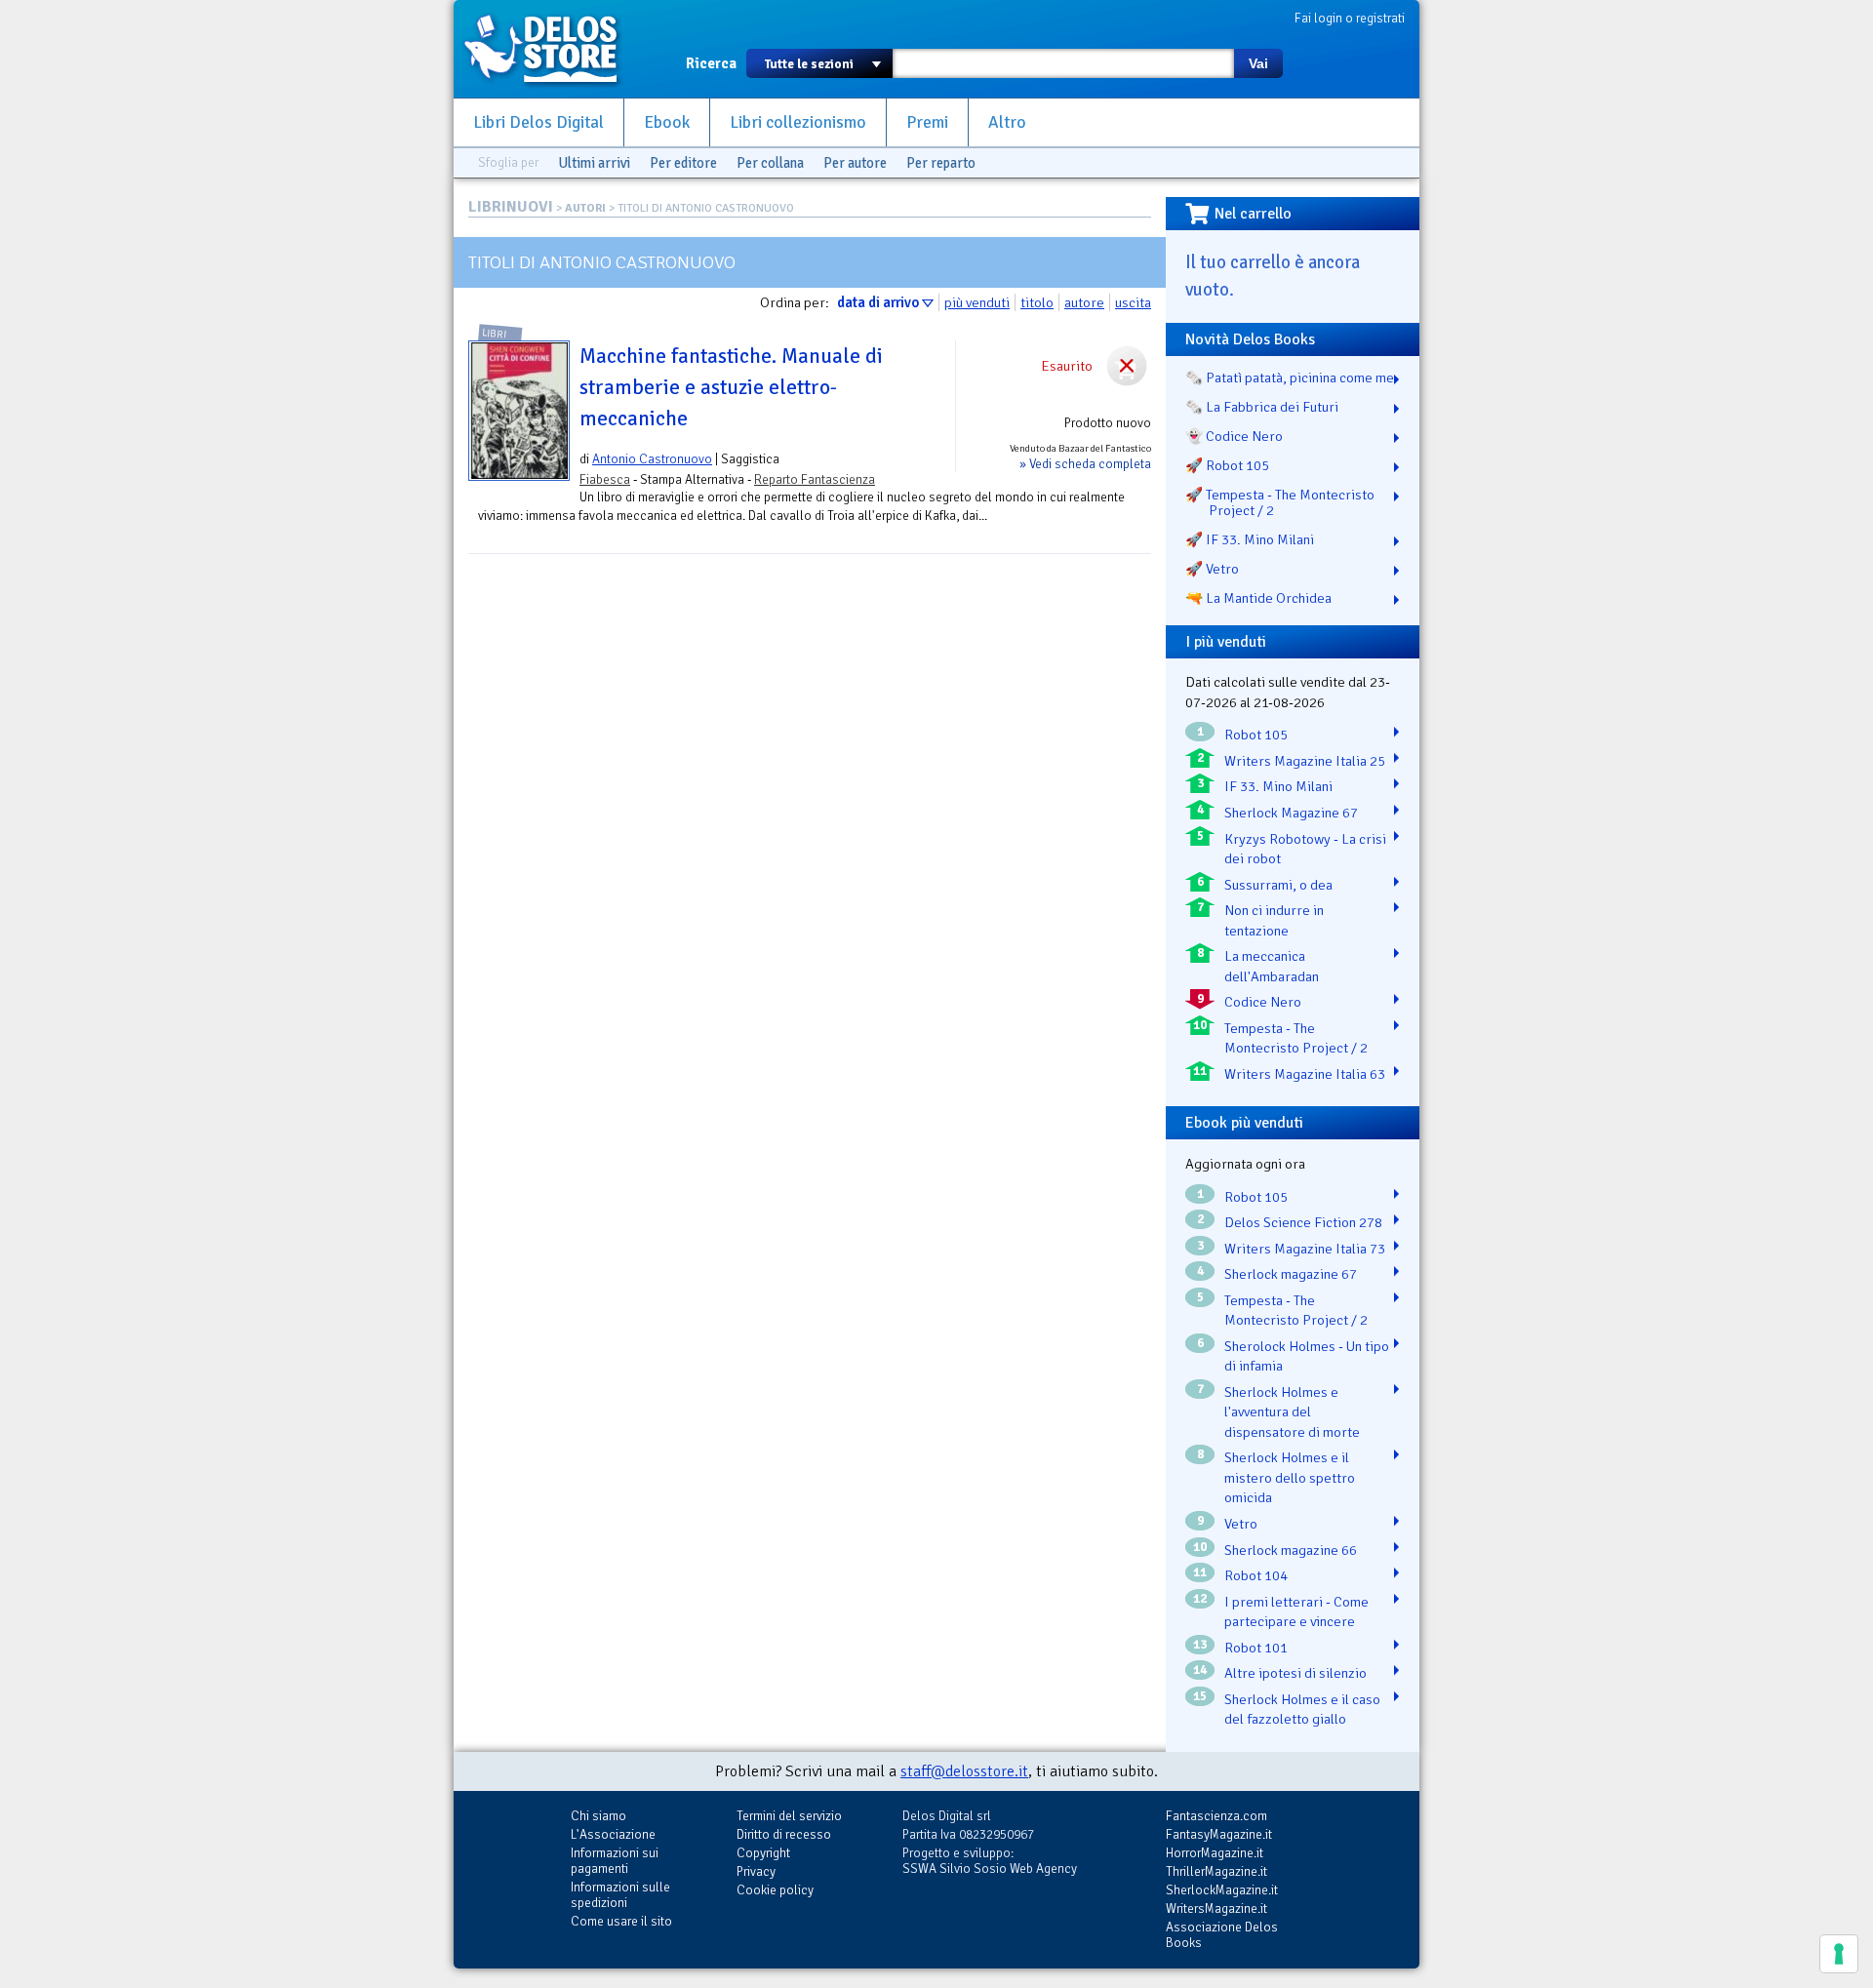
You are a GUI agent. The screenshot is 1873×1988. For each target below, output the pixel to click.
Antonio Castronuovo (652, 459)
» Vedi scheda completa (1085, 464)
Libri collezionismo (798, 122)
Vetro (1241, 1524)
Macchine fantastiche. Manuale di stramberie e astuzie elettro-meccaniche (731, 387)
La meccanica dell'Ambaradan (1272, 966)
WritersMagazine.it (1216, 1908)
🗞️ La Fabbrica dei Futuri (1262, 407)
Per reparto (941, 163)
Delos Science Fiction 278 (1303, 1222)
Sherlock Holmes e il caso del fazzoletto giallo (1302, 1710)
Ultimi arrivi (594, 163)
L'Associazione (613, 1834)
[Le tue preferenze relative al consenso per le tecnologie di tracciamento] (1839, 1954)
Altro (1007, 122)
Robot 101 (1256, 1648)
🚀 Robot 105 (1227, 465)
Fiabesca (605, 479)
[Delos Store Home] (551, 49)
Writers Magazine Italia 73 (1305, 1249)
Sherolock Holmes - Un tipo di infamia (1307, 1356)
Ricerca (711, 63)
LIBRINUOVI (511, 207)
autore (1084, 302)
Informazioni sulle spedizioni (620, 1895)
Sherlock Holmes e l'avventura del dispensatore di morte (1292, 1412)
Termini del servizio (789, 1816)
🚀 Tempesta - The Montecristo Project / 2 (1280, 502)
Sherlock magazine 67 (1291, 1274)
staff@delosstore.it (964, 1771)
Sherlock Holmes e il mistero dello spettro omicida (1290, 1477)
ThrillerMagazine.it (1216, 1871)
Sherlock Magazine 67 (1291, 813)
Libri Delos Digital (538, 122)
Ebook (667, 122)
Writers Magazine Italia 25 (1305, 761)
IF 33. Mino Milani (1278, 786)
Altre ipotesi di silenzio (1295, 1673)
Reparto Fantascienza (815, 479)
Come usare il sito (621, 1921)
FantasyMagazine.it (1219, 1834)
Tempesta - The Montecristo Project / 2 (1296, 1038)
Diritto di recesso (784, 1834)
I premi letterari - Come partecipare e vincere (1296, 1612)
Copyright (763, 1853)
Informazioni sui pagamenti (615, 1861)
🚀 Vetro (1212, 569)
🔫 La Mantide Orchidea (1258, 598)
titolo (1037, 302)
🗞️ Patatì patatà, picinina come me (1290, 378)
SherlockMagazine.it (1222, 1890)
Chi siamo (598, 1816)
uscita (1133, 302)
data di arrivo (878, 302)
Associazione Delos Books (1222, 1935)
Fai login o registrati (1350, 18)
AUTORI (585, 208)
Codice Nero (1263, 1002)
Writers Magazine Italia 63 (1305, 1074)
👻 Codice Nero (1234, 436)
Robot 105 (1256, 735)
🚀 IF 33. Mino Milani (1250, 539)
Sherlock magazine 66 (1291, 1550)
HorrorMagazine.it (1215, 1853)
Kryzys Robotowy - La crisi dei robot (1305, 849)
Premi (927, 122)
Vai (1258, 63)
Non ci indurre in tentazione (1274, 920)
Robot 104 (1256, 1575)
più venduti (977, 302)
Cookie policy (775, 1890)
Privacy (756, 1871)
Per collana (770, 163)
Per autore (855, 163)
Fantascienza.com (1216, 1816)
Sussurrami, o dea (1278, 885)
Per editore (683, 163)
